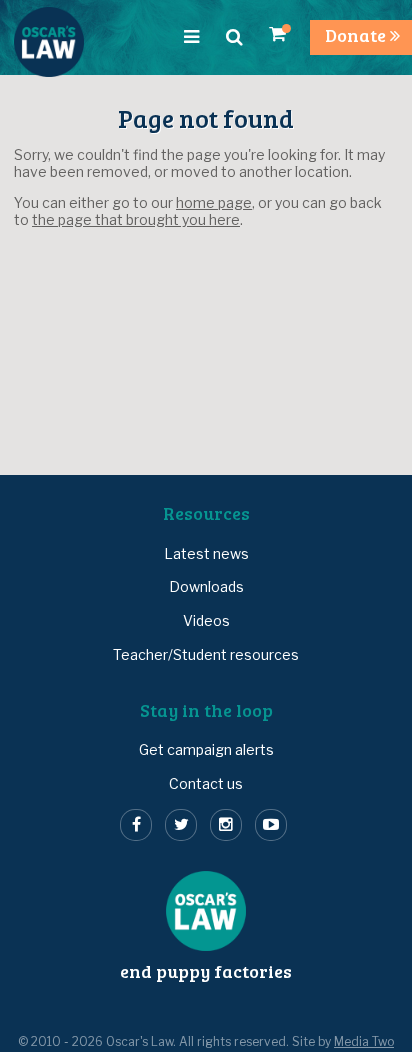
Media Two (364, 1042)
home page (214, 202)
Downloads (206, 586)
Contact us (206, 783)
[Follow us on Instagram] (226, 825)
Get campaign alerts (206, 749)
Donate (357, 35)
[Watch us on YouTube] (271, 825)
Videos (206, 620)
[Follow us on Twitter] (181, 825)
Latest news (206, 553)
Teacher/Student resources (206, 654)
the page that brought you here (136, 219)
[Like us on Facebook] (136, 825)
